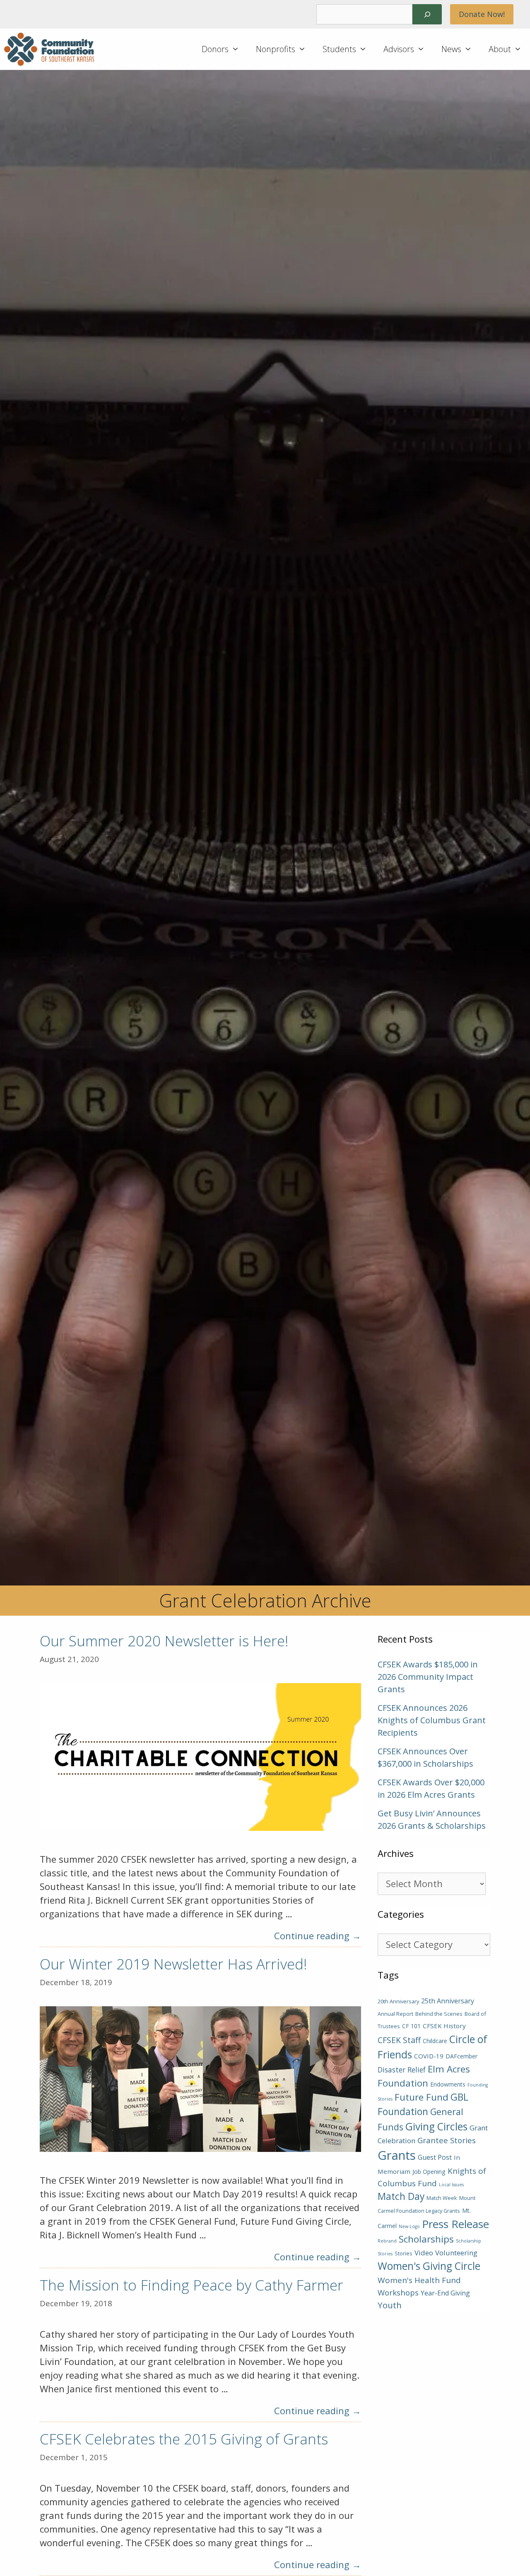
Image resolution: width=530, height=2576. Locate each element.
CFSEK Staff (399, 2040)
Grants (397, 2155)
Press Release (455, 2224)
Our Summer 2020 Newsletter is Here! (164, 1641)
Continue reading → (318, 1936)
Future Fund (422, 2097)
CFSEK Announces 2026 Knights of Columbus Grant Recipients (432, 1720)
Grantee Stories (447, 2140)
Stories (404, 2253)
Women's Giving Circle (429, 2266)
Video (424, 2253)
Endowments (448, 2084)
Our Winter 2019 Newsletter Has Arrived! (173, 1964)
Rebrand (387, 2241)
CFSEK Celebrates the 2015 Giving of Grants (184, 2439)
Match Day (401, 2196)
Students (339, 49)
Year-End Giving (445, 2293)
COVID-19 (429, 2056)
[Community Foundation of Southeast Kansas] (51, 49)
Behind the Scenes (439, 2014)
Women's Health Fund (419, 2280)
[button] (238, 49)
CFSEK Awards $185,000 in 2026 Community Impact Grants (428, 1677)
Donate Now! (482, 14)
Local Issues (451, 2185)
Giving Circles (436, 2126)
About (500, 49)
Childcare (435, 2041)
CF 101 (411, 2026)
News (451, 49)
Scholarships (426, 2239)
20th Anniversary (398, 2001)
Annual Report (395, 2014)
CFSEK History (444, 2026)
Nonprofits (276, 49)
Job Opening (429, 2172)
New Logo (409, 2226)
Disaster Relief (402, 2070)
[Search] (427, 14)
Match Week (442, 2198)
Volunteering (456, 2253)
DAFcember (461, 2056)
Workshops (398, 2292)
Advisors (399, 49)
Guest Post (435, 2157)
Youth (390, 2305)
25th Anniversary (448, 2001)
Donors (215, 49)
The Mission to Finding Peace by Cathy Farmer (192, 2285)
